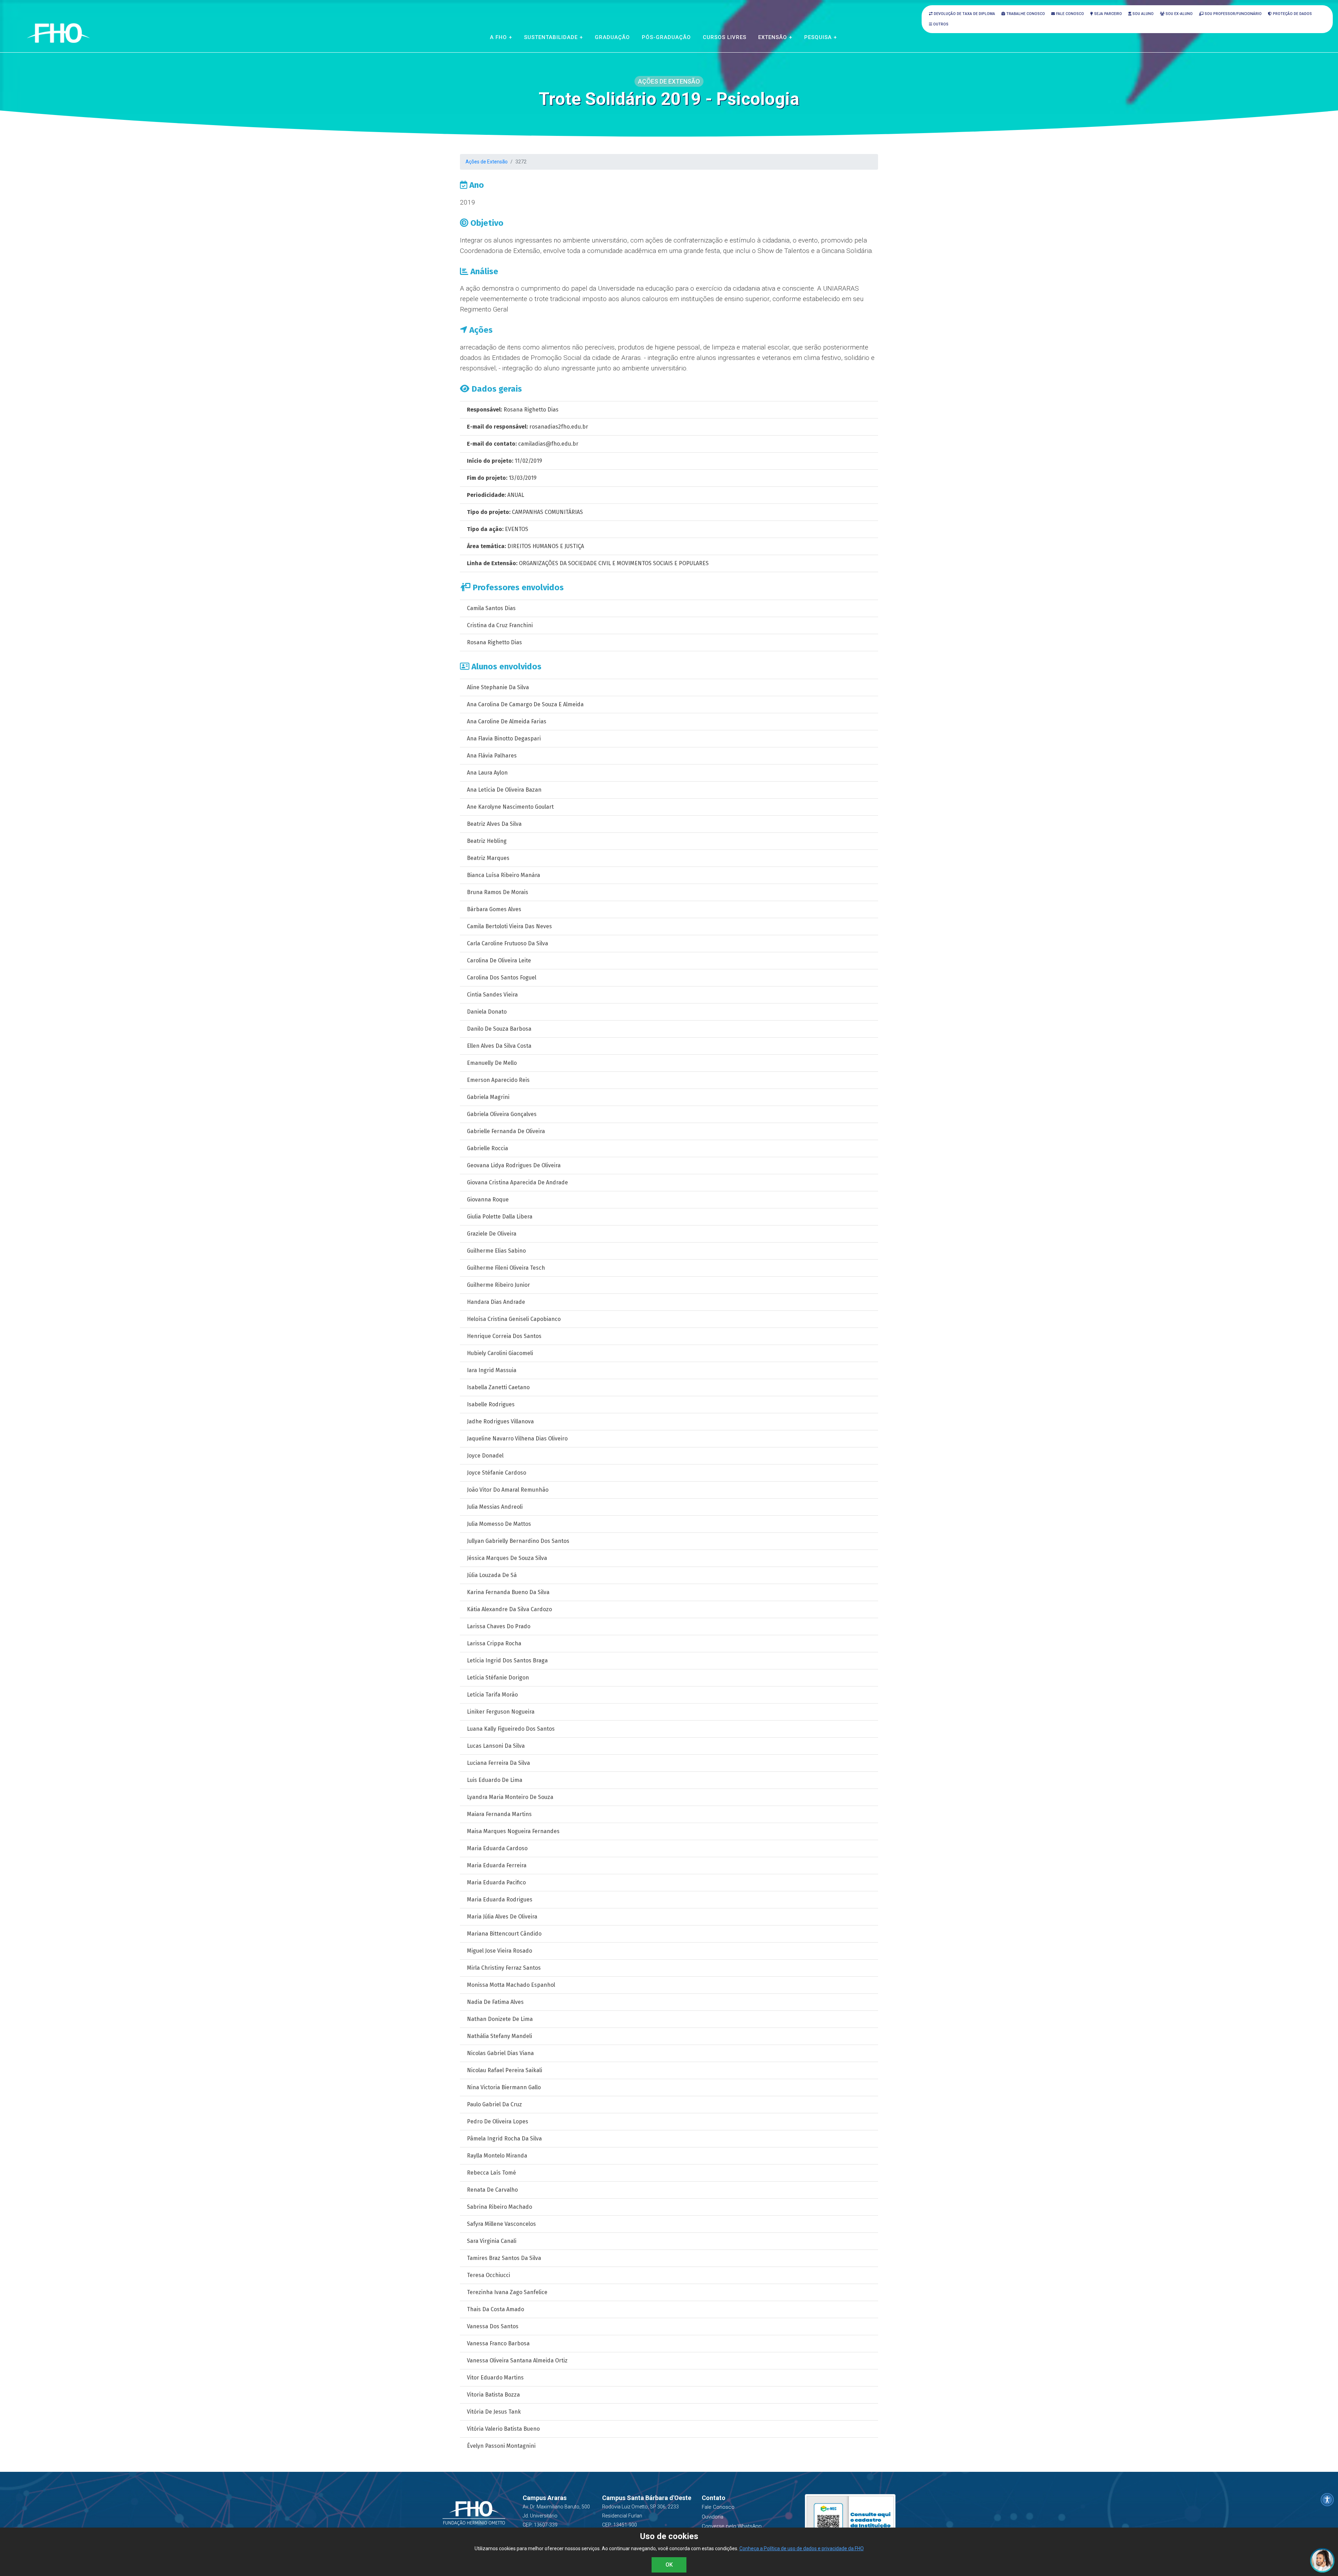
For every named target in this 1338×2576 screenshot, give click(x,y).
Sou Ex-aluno (1179, 14)
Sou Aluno (1143, 14)
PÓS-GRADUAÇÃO (666, 37)
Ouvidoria (713, 2517)
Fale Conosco (1070, 14)
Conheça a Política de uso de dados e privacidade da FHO (802, 2548)
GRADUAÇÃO (612, 37)
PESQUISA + (821, 37)
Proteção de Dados (1292, 14)
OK (669, 2565)
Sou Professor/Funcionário (1233, 14)
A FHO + (501, 37)
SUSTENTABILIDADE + (553, 37)
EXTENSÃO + (775, 37)
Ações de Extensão (487, 162)
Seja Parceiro (1108, 14)
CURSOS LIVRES (725, 37)
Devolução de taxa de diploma (964, 14)
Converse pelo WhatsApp (732, 2526)
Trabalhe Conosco (1025, 14)
